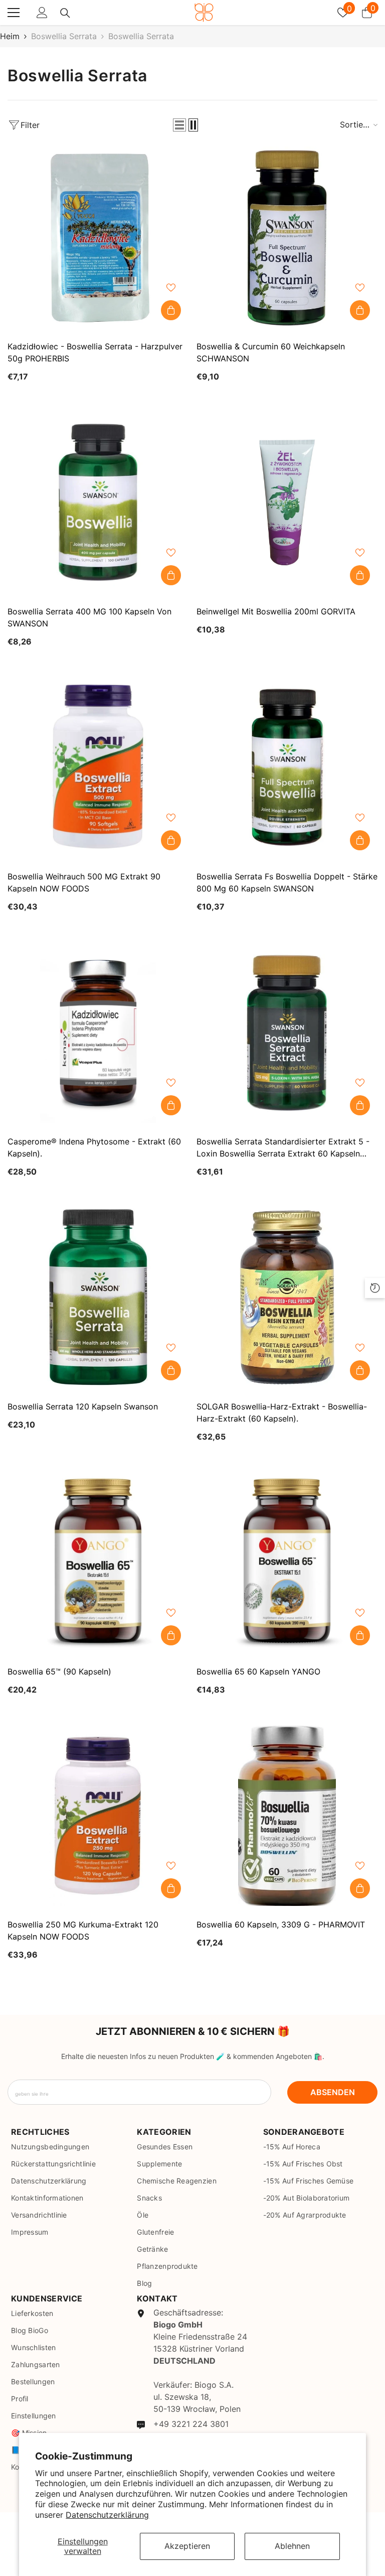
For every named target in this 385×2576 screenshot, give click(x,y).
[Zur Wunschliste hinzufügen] (171, 288)
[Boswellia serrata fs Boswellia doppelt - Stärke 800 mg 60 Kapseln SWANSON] (287, 767)
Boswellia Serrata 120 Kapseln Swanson (83, 1406)
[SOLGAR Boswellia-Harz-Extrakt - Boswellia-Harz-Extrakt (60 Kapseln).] (287, 1297)
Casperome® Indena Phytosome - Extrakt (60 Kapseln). (94, 1147)
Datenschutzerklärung (107, 2515)
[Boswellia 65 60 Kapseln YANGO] (287, 1562)
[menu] (14, 13)
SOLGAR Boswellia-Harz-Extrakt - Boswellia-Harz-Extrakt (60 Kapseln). (282, 1412)
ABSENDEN (333, 2092)
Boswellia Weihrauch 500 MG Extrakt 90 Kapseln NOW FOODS (84, 882)
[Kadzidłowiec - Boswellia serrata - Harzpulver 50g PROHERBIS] (98, 237)
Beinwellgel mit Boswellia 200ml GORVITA (276, 611)
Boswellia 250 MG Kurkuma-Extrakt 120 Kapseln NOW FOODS (83, 1930)
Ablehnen (292, 2546)
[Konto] (42, 13)
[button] (179, 125)
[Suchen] (65, 13)
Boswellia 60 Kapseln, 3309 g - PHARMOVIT (281, 1924)
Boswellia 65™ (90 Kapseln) (59, 1671)
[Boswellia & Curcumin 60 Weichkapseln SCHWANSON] (287, 237)
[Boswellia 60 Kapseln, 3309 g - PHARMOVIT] (287, 1815)
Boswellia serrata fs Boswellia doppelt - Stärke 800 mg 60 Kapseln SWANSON (287, 882)
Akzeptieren (187, 2546)
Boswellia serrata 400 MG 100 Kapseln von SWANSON (89, 617)
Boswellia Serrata (64, 36)
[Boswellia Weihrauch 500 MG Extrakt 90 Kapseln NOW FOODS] (98, 767)
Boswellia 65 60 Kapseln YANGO (258, 1671)
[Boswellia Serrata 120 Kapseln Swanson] (98, 1297)
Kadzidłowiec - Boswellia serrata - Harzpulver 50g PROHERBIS (95, 352)
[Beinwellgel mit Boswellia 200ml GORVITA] (287, 502)
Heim (10, 36)
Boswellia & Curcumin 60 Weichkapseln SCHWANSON (271, 352)
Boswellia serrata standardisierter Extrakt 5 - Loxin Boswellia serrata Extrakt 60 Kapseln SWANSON (283, 1148)
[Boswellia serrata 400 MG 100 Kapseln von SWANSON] (98, 502)
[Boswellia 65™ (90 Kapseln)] (98, 1562)
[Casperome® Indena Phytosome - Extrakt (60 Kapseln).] (98, 1032)
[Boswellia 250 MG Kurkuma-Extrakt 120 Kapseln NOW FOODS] (98, 1815)
